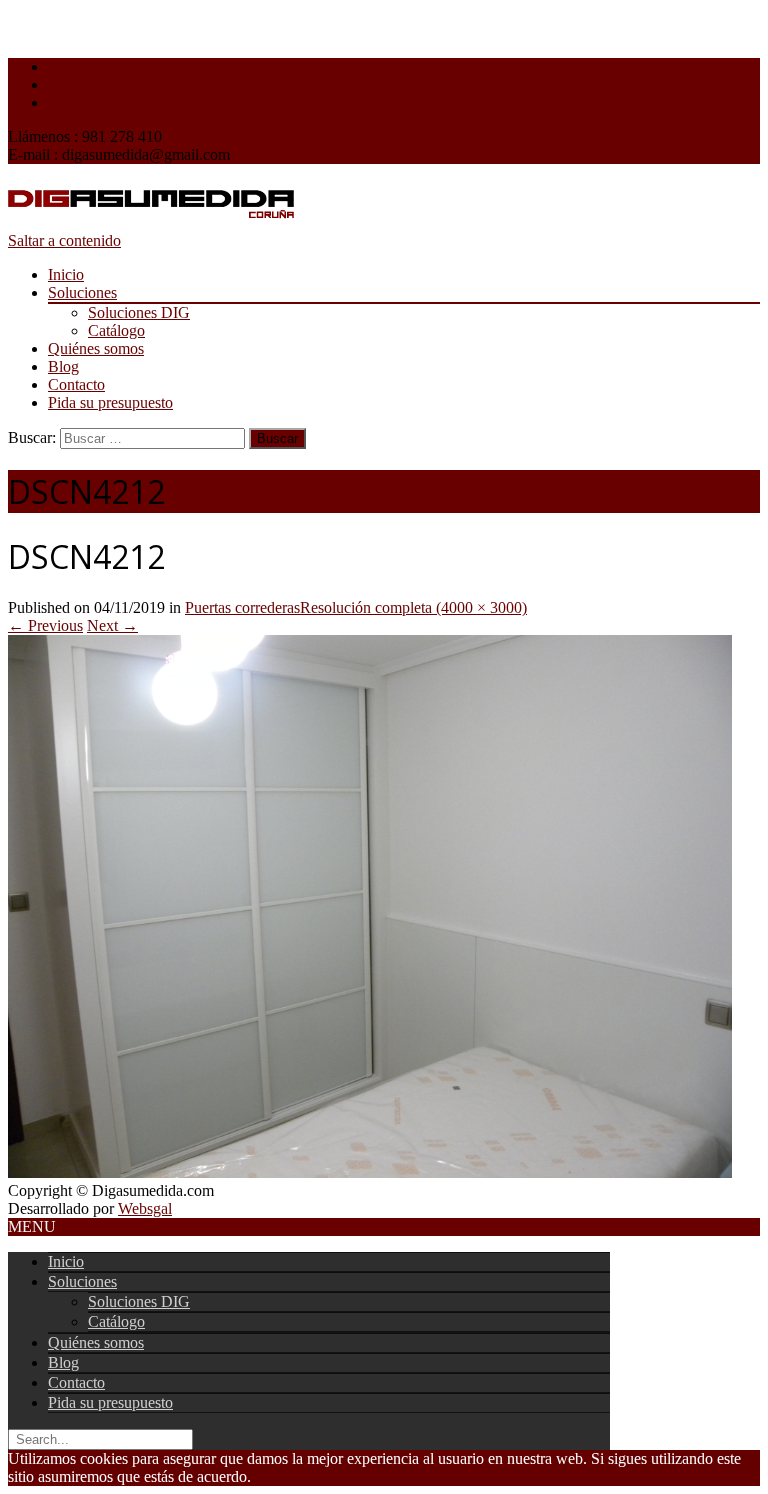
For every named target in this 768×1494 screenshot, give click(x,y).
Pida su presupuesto (110, 402)
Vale (265, 1476)
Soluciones (82, 292)
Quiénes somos (96, 348)
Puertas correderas (242, 607)
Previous (45, 625)
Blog (63, 366)
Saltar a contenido (64, 240)
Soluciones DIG (139, 312)
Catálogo (116, 330)
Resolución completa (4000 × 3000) (413, 607)
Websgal (145, 1208)
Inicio (66, 274)
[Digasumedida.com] (151, 222)
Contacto (76, 384)
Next (112, 625)
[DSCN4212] (370, 1172)
